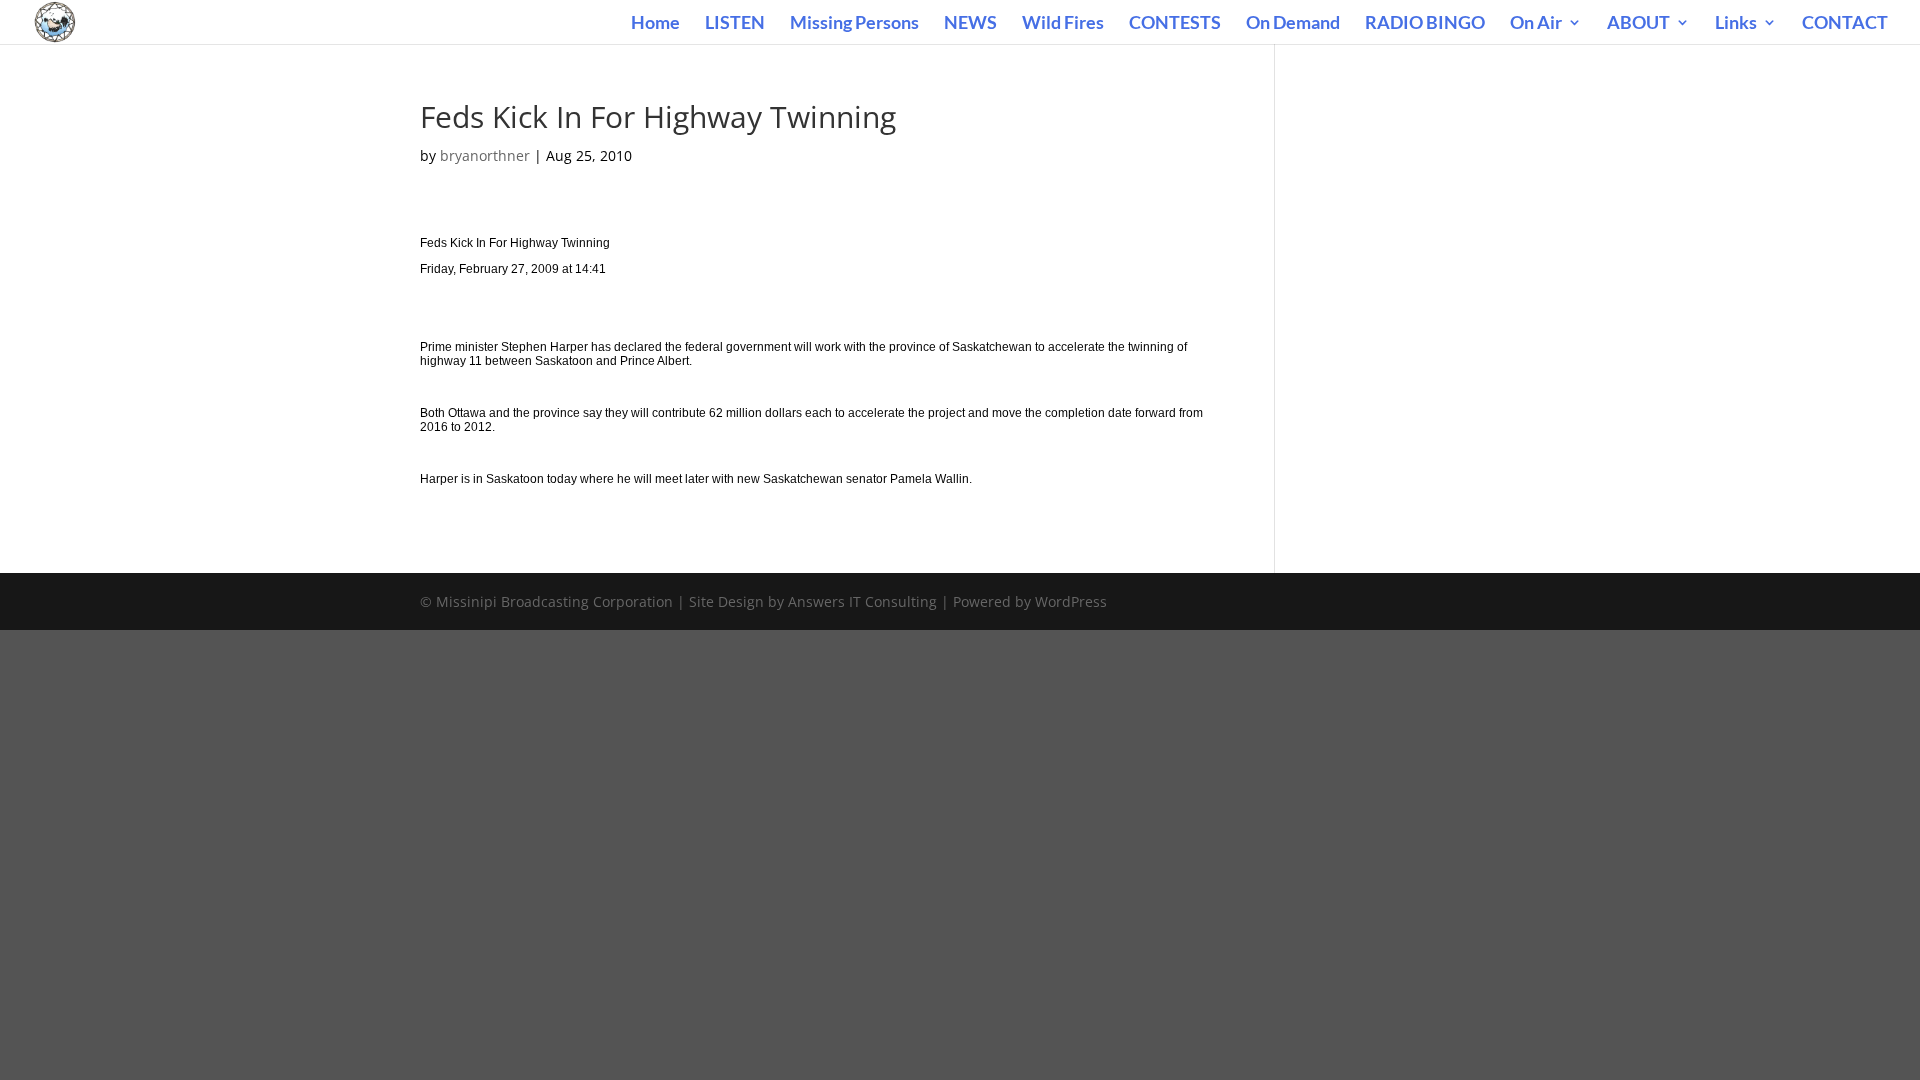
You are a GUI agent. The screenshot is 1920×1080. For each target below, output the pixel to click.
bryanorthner (485, 155)
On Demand (1293, 24)
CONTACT (1845, 24)
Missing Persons (854, 24)
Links (1736, 24)
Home (655, 24)
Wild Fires (1063, 24)
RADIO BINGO (1425, 24)
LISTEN (735, 24)
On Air (1536, 24)
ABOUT (1638, 24)
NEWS (970, 24)
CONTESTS (1175, 24)
